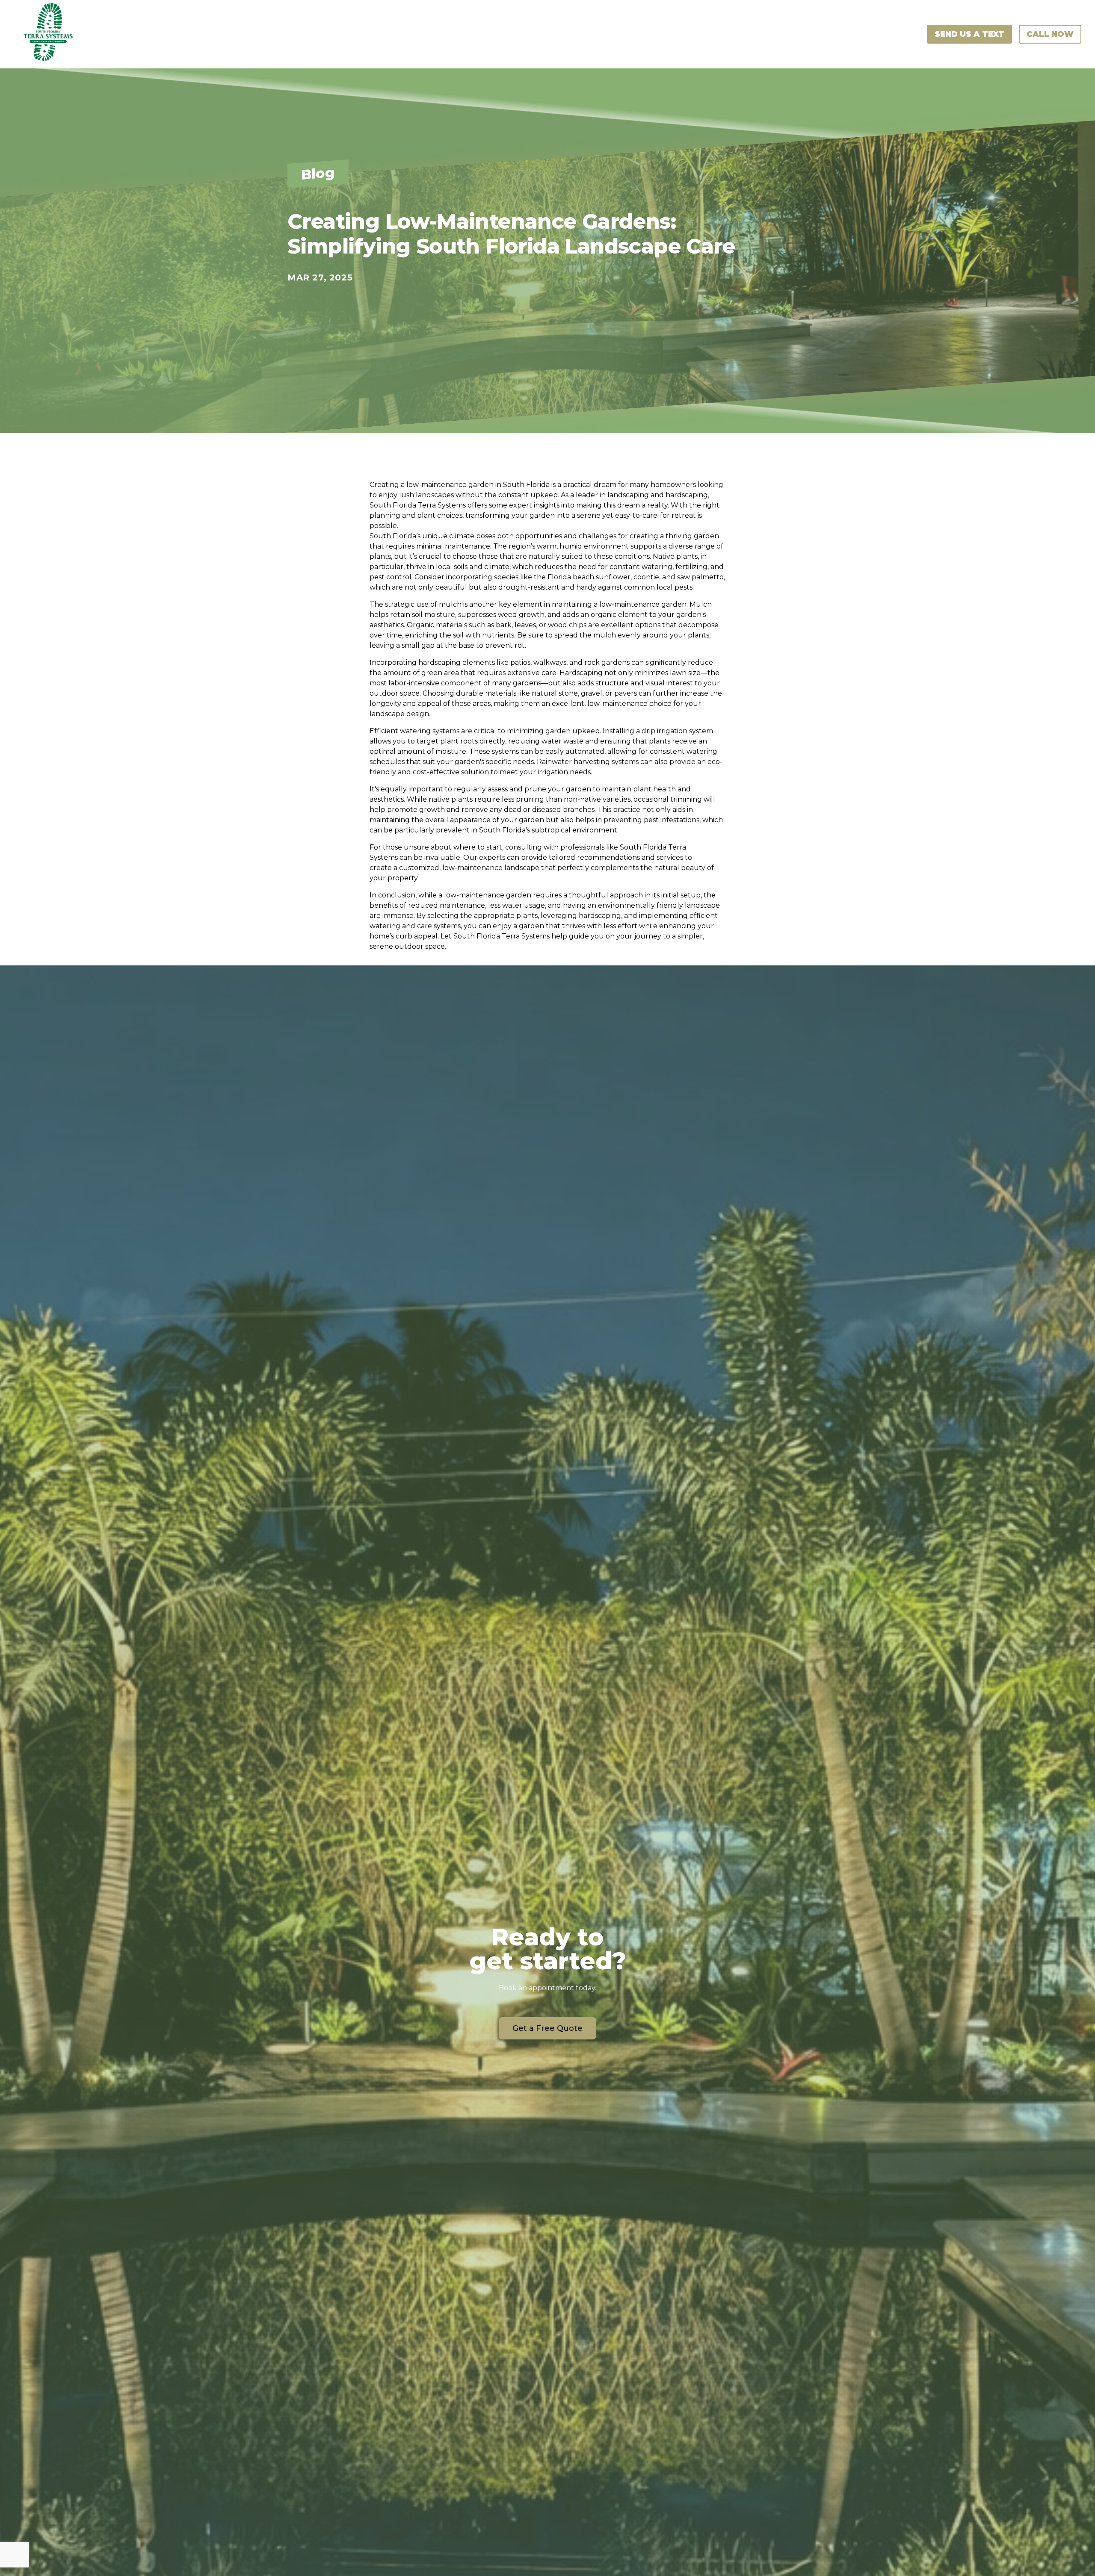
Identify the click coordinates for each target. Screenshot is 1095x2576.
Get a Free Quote (547, 2028)
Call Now (1050, 34)
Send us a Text (969, 34)
